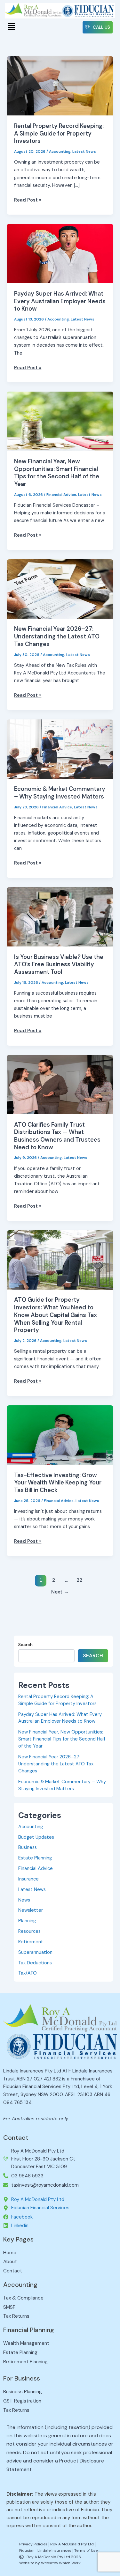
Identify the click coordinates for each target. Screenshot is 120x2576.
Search (25, 1645)
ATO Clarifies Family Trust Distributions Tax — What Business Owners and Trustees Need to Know (57, 1136)
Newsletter (31, 1910)
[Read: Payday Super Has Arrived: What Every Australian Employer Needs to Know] (60, 253)
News (24, 1900)
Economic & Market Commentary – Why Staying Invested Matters (60, 793)
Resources (29, 1931)
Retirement (31, 1942)
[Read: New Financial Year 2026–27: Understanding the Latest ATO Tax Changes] (60, 589)
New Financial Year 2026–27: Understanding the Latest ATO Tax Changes (57, 636)
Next (60, 1592)
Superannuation (35, 1952)
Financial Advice (61, 495)
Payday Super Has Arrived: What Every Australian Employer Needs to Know (60, 301)
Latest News (84, 151)
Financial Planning (29, 2330)
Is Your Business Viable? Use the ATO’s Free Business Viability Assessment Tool (59, 964)
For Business (22, 2378)
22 (79, 1580)
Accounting (60, 151)
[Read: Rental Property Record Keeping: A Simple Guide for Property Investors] (60, 86)
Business (28, 1847)
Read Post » (28, 200)
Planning (27, 1921)
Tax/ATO (28, 1973)
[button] (11, 27)
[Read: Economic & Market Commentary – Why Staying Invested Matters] (60, 749)
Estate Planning (35, 1858)
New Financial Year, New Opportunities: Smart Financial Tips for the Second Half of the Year (57, 473)
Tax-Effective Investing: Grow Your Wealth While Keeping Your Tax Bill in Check (58, 1483)
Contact (16, 2138)
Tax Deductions (35, 1963)
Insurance (28, 1879)
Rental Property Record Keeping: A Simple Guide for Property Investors (59, 133)
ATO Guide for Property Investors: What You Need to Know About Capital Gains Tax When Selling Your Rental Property (56, 1315)
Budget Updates (36, 1837)
